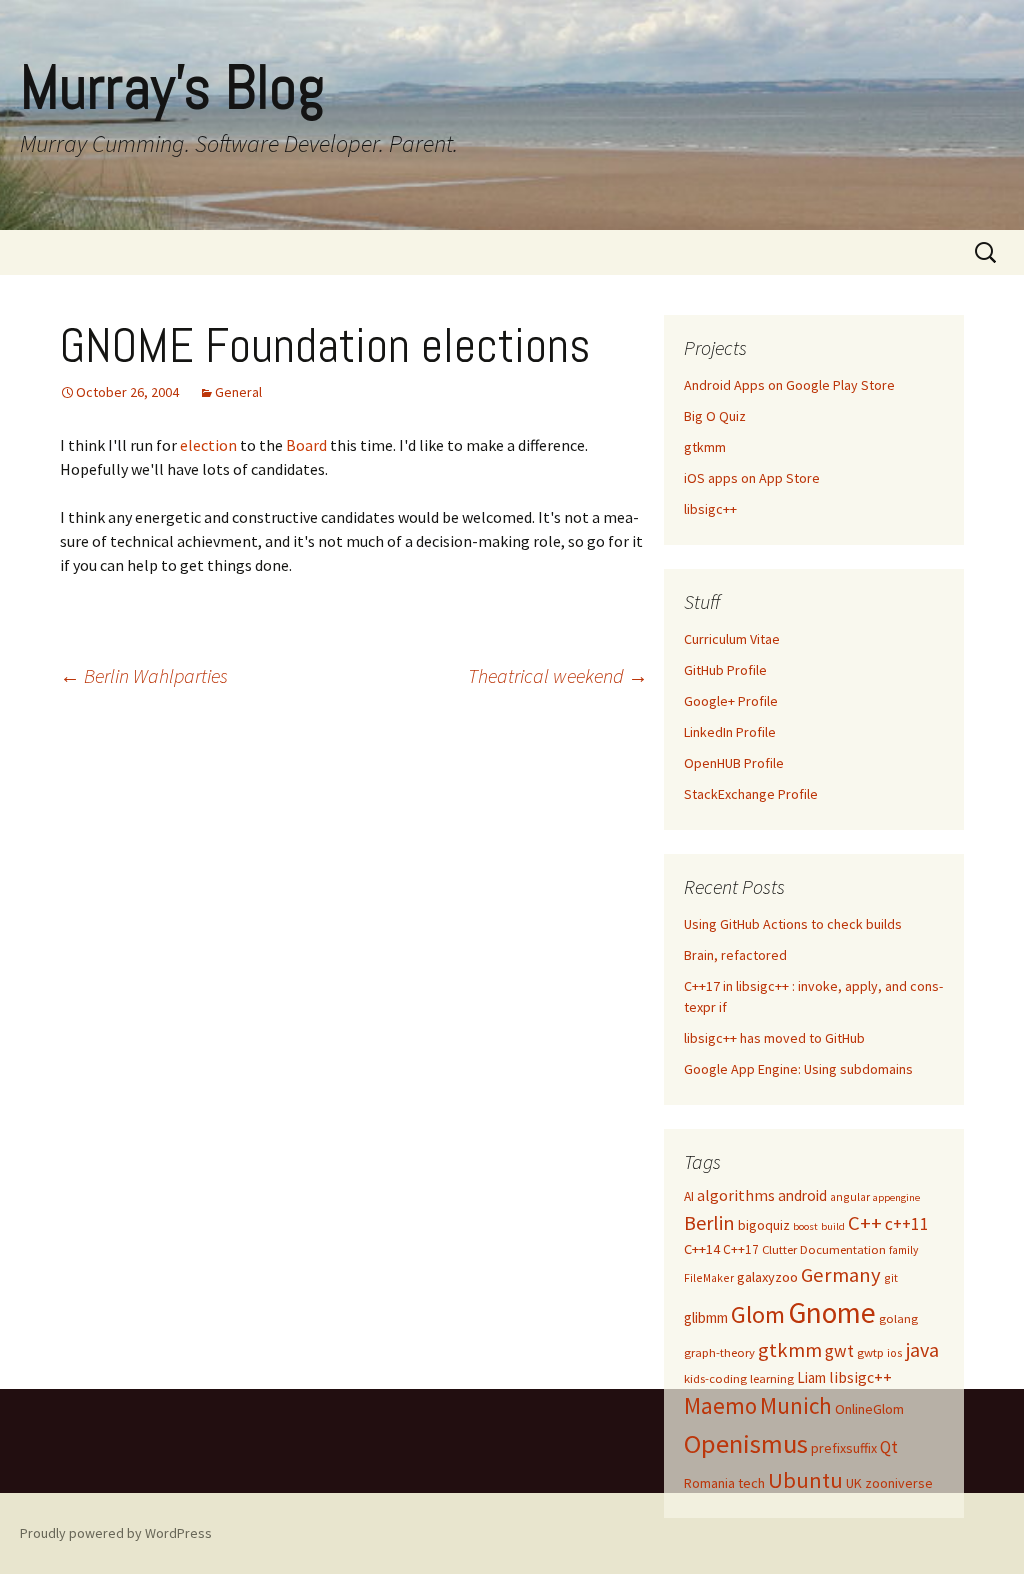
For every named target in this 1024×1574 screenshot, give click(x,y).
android (802, 1195)
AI (689, 1196)
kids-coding (715, 1378)
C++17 (741, 1249)
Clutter (779, 1249)
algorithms (736, 1195)
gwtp (870, 1352)
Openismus (746, 1443)
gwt (839, 1351)
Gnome (832, 1312)
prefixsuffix (844, 1448)
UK (854, 1483)
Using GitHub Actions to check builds (793, 924)
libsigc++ (710, 509)
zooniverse (899, 1483)
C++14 (702, 1249)
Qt (889, 1447)
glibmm (706, 1317)
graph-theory (719, 1352)
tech (751, 1483)
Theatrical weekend (558, 675)
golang (898, 1318)
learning (772, 1378)
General (238, 392)
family (903, 1249)
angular (850, 1196)
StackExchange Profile (751, 794)
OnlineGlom (869, 1409)
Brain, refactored (735, 955)
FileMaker (709, 1277)
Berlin (709, 1222)
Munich (796, 1405)
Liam (811, 1377)
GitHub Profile (725, 670)
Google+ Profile (731, 701)
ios (895, 1352)
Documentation (843, 1249)
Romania (709, 1483)
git (891, 1277)
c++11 (907, 1224)
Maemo (720, 1405)
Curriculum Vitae (732, 639)
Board (306, 445)
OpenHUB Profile (734, 763)
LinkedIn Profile (730, 732)
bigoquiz (764, 1225)
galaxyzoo (767, 1277)
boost (805, 1226)
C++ (865, 1223)
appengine (896, 1197)
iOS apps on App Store (752, 478)
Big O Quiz (715, 416)
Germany (841, 1275)
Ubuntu (805, 1480)
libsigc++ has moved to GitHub (774, 1038)
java (922, 1349)
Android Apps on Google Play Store (789, 385)
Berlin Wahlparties (144, 675)
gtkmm (705, 447)
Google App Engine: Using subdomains (798, 1069)
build (833, 1226)
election (210, 445)
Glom (758, 1314)
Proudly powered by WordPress (116, 1533)
